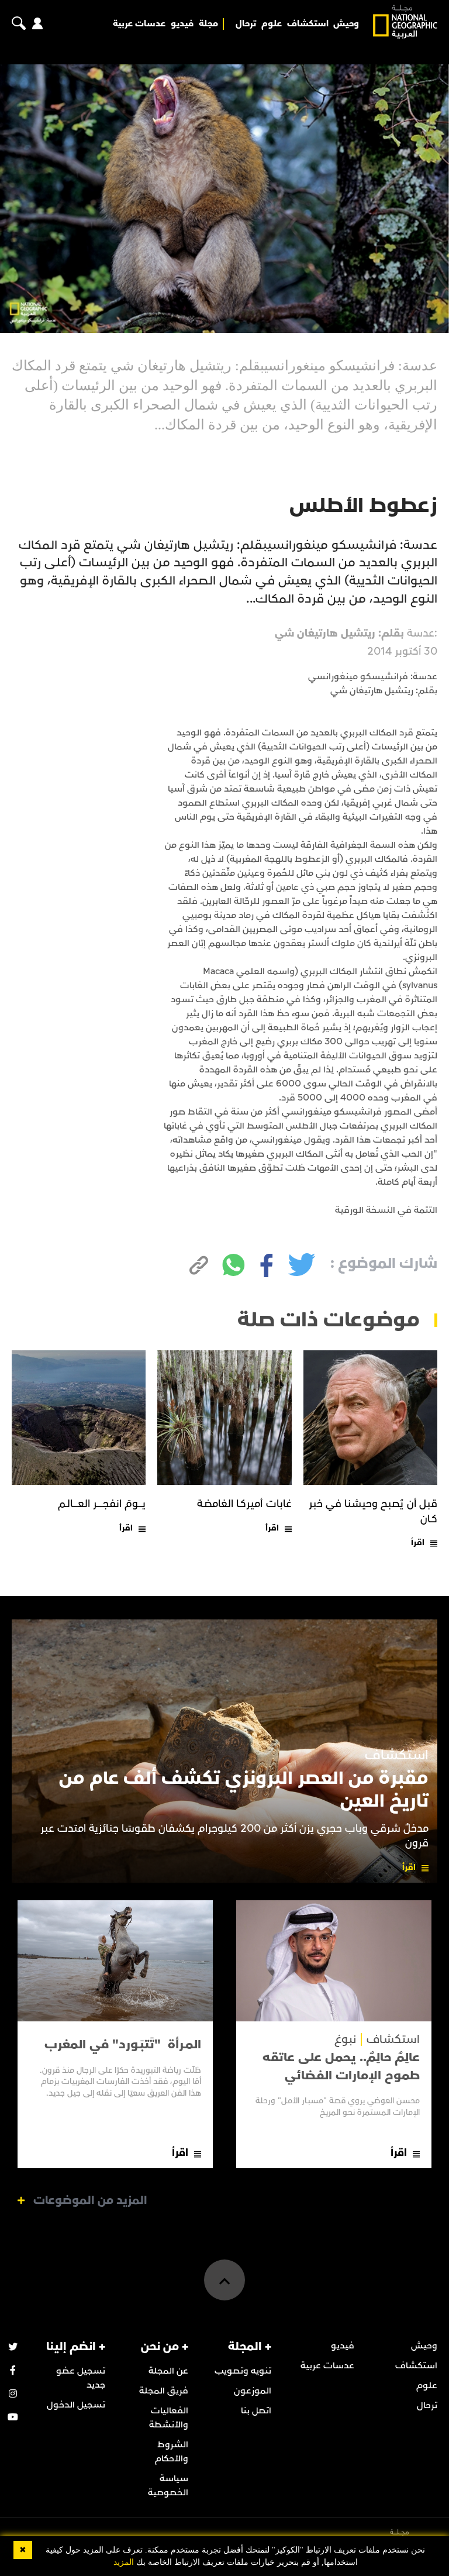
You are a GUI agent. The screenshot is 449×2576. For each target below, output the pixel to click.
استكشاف (308, 24)
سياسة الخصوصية (168, 2485)
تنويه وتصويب (243, 2371)
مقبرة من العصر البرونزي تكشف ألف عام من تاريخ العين (244, 1789)
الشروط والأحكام (172, 2451)
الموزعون (253, 2391)
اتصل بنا (256, 2410)
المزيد (124, 2562)
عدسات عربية (139, 24)
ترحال (246, 24)
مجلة (208, 24)
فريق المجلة (164, 2391)
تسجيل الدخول (76, 2405)
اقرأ (418, 1542)
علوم (272, 24)
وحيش (346, 24)
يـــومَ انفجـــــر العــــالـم (102, 1504)
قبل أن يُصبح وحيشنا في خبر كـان (373, 1511)
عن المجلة (168, 2371)
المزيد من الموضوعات (90, 2200)
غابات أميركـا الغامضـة (244, 1504)
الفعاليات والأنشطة (169, 2417)
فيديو (182, 24)
